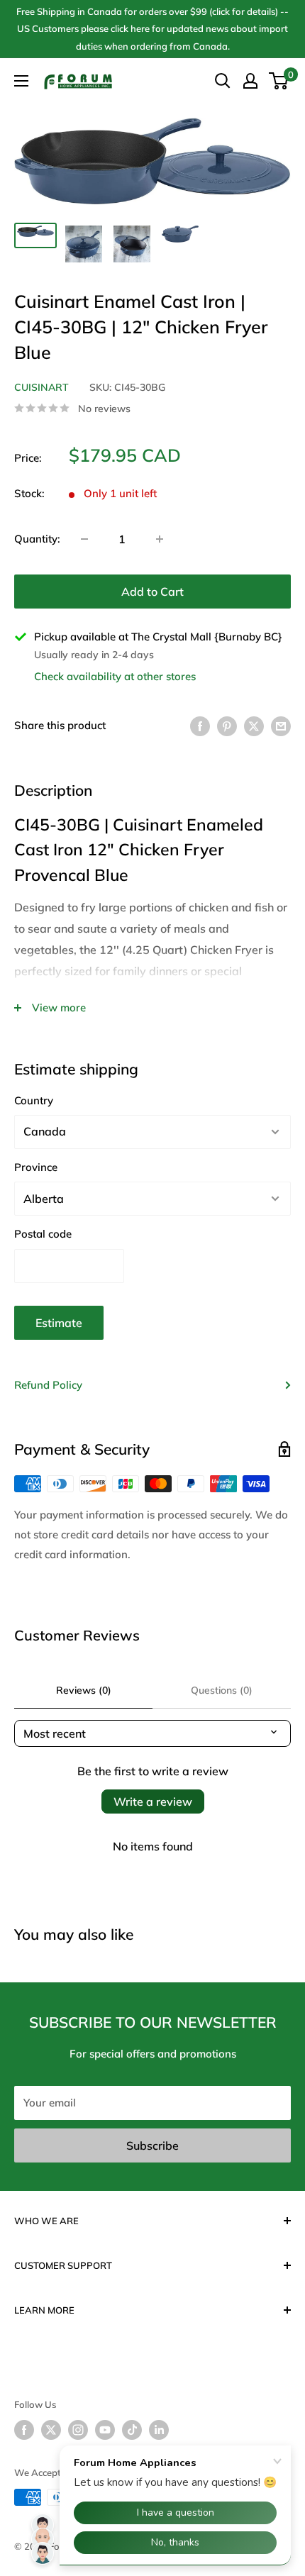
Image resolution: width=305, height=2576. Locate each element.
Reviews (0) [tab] (84, 1690)
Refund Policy (48, 1385)
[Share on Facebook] (200, 725)
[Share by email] (281, 725)
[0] (279, 81)
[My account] (250, 81)
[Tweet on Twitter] (254, 725)
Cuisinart (41, 387)
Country (34, 1100)
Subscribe (152, 2145)
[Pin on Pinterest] (227, 725)
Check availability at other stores (115, 676)
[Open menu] (21, 81)
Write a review (153, 1801)
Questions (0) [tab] (222, 1690)
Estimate (59, 1323)
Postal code (43, 1234)
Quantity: (37, 539)
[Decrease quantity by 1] (84, 539)
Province (36, 1167)
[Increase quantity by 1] (160, 539)
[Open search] (223, 81)
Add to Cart (152, 592)
